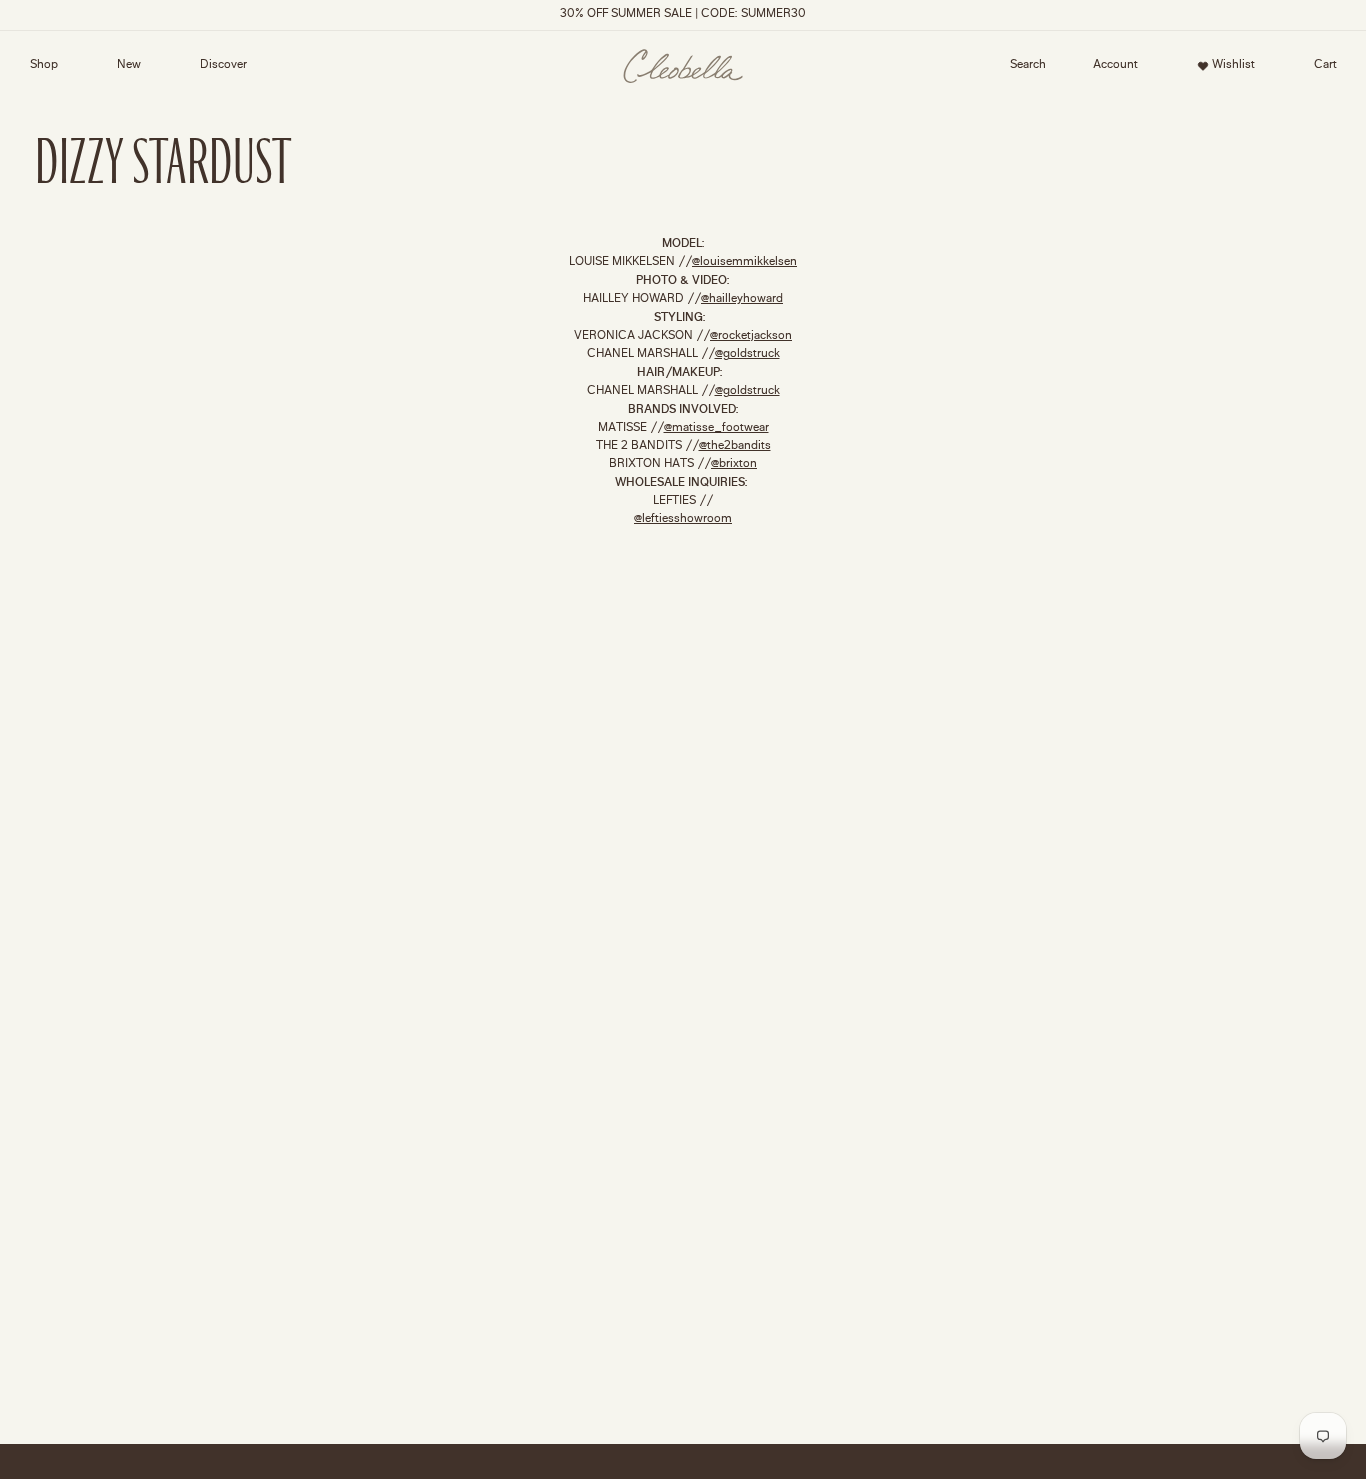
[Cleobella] (683, 66)
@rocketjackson (751, 336)
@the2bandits (735, 446)
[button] (1028, 66)
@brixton (734, 464)
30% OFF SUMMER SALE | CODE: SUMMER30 (683, 14)
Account (1109, 69)
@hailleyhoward (742, 299)
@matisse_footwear (716, 428)
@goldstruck (747, 354)
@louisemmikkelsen (744, 262)
